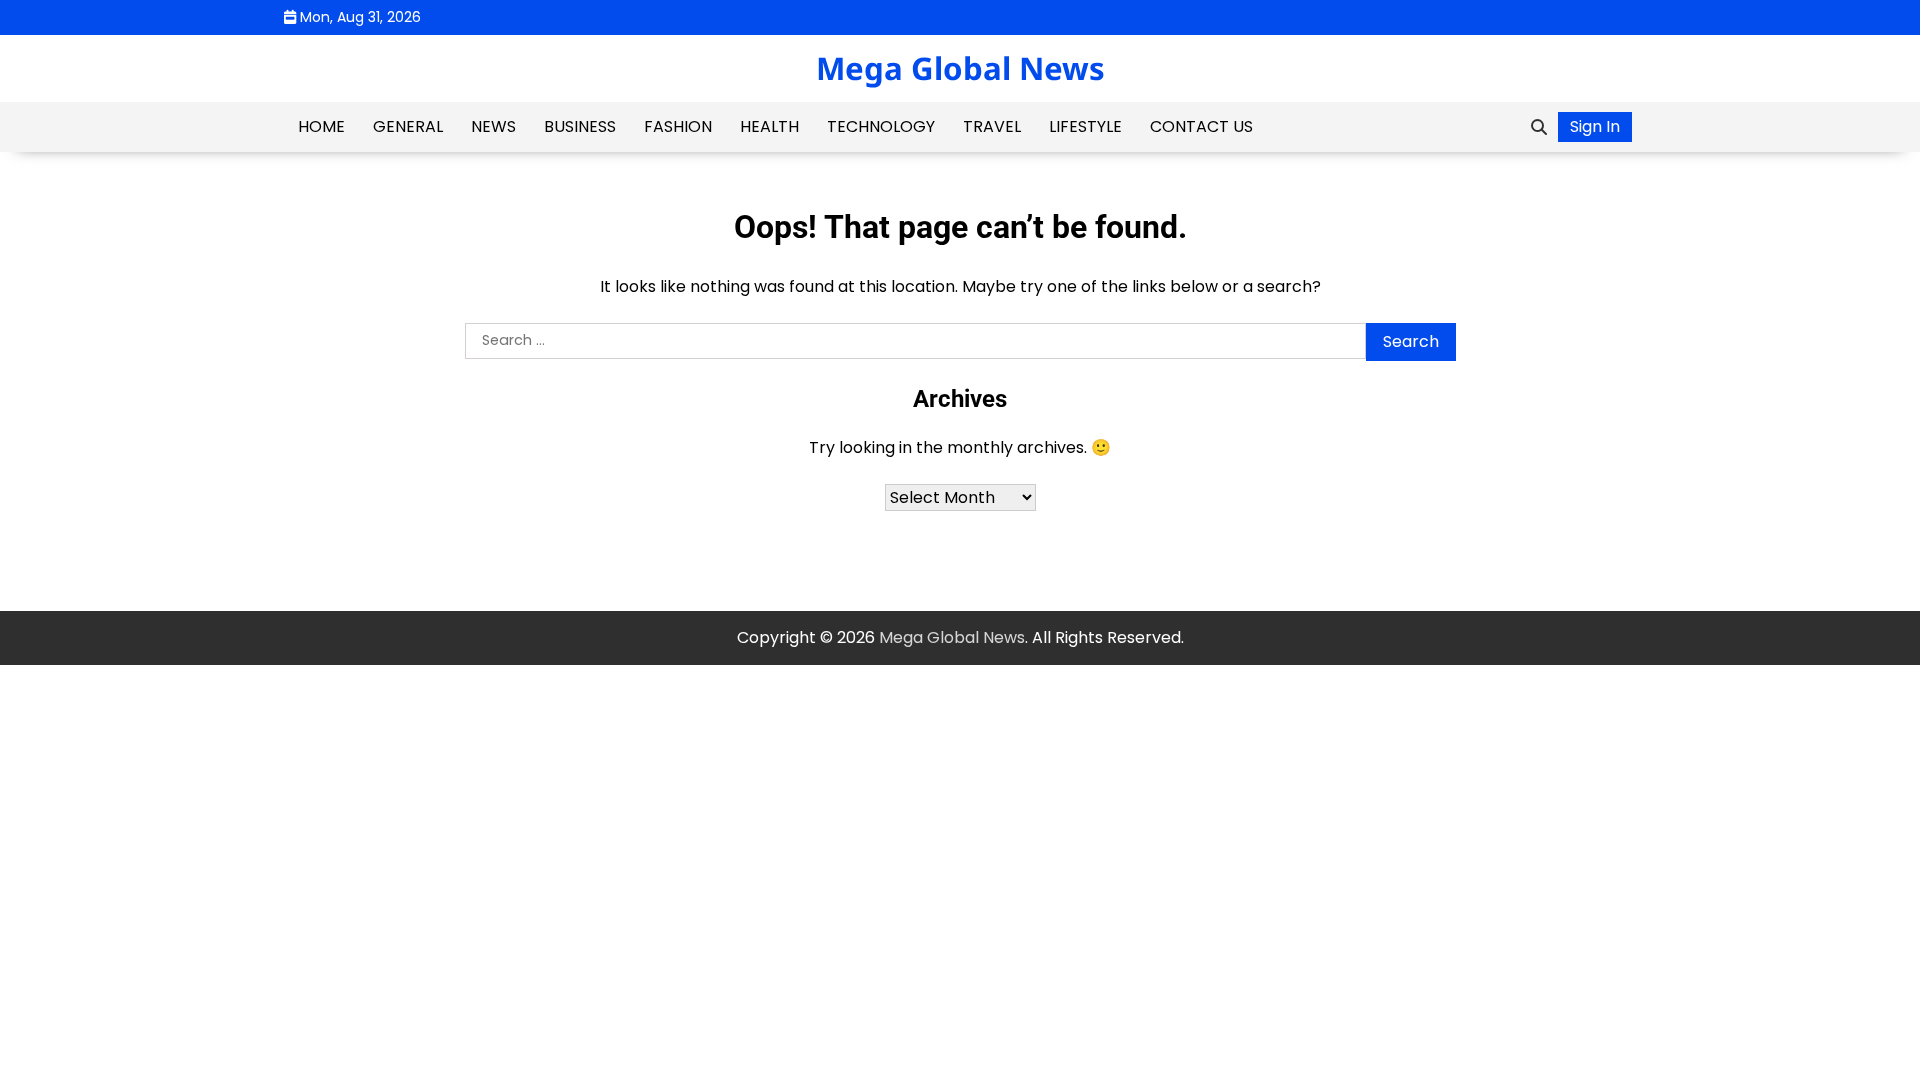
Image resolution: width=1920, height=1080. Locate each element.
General (408, 126)
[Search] (1539, 127)
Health (769, 126)
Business (580, 126)
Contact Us (1201, 126)
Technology (881, 126)
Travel (992, 126)
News (493, 126)
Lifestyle (1085, 126)
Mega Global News (960, 68)
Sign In (1595, 126)
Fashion (678, 126)
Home (321, 126)
